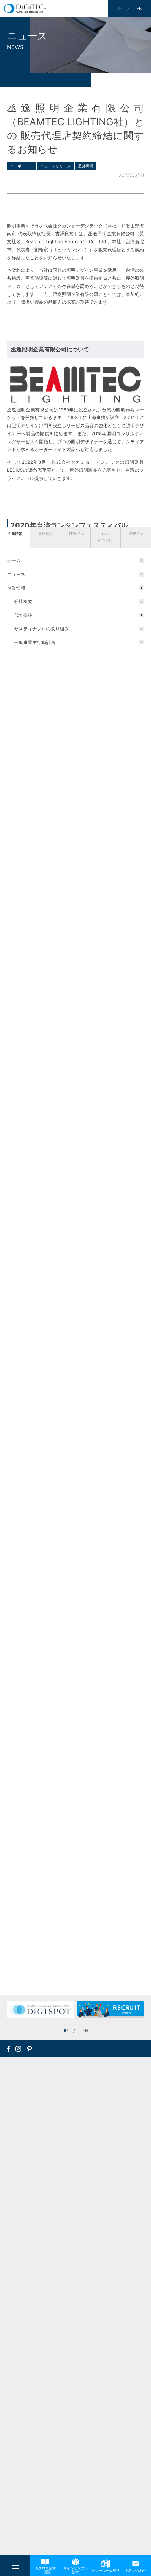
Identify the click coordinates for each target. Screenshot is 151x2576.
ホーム (14, 561)
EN (85, 2031)
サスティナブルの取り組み (41, 629)
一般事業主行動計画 (35, 642)
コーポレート (21, 166)
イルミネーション (106, 537)
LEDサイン (75, 534)
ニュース (16, 574)
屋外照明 (45, 534)
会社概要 (23, 601)
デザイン (136, 534)
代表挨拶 (23, 615)
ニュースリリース (55, 166)
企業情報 (15, 534)
